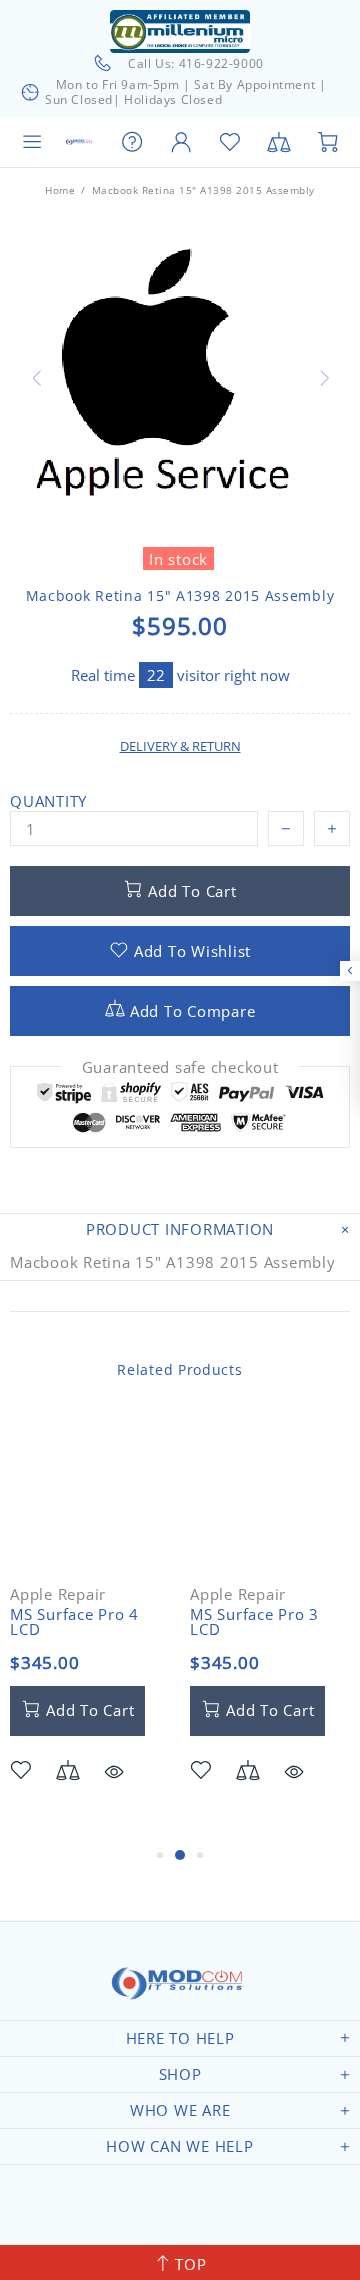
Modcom (79, 142)
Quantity (48, 801)
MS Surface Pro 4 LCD (74, 1622)
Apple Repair (58, 1594)
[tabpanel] (90, 1627)
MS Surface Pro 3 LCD (254, 1622)
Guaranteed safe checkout (180, 1067)
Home (60, 190)
